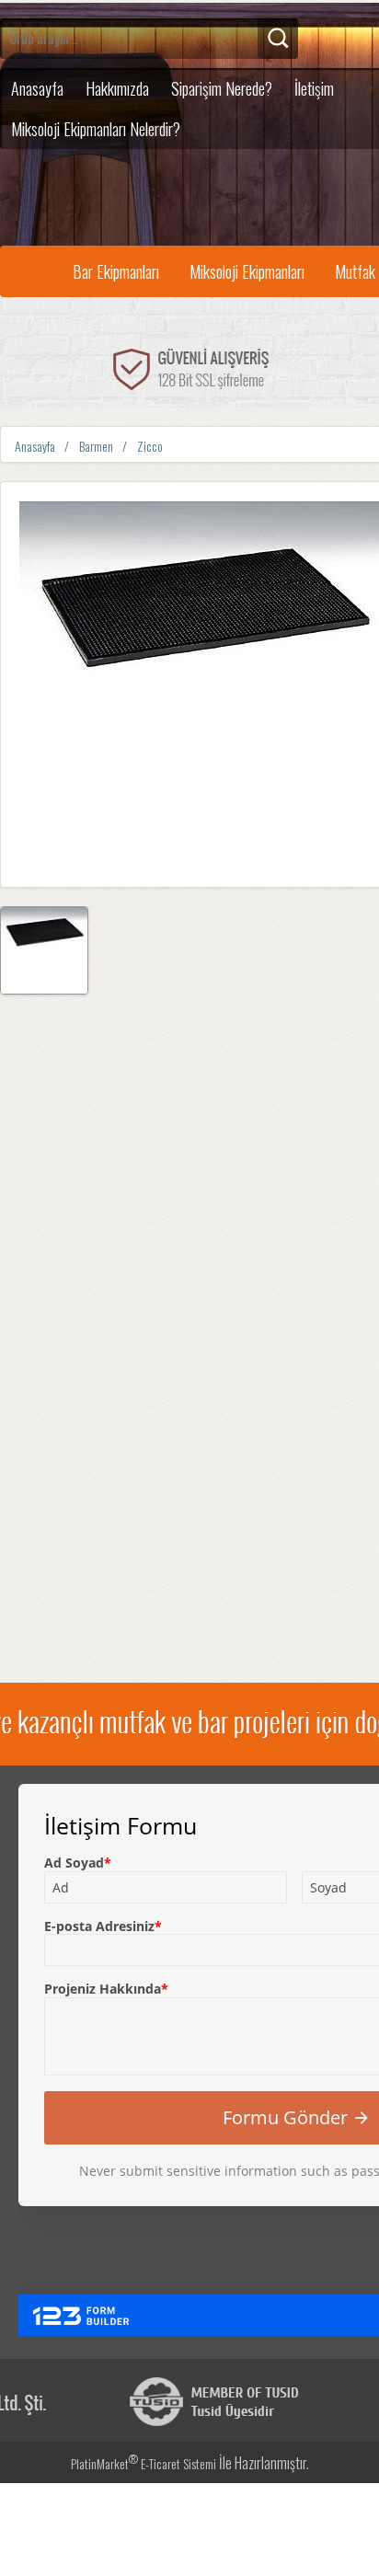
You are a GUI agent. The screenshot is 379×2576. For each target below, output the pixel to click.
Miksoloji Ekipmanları (247, 271)
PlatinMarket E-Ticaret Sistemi (144, 2463)
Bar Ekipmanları (116, 271)
